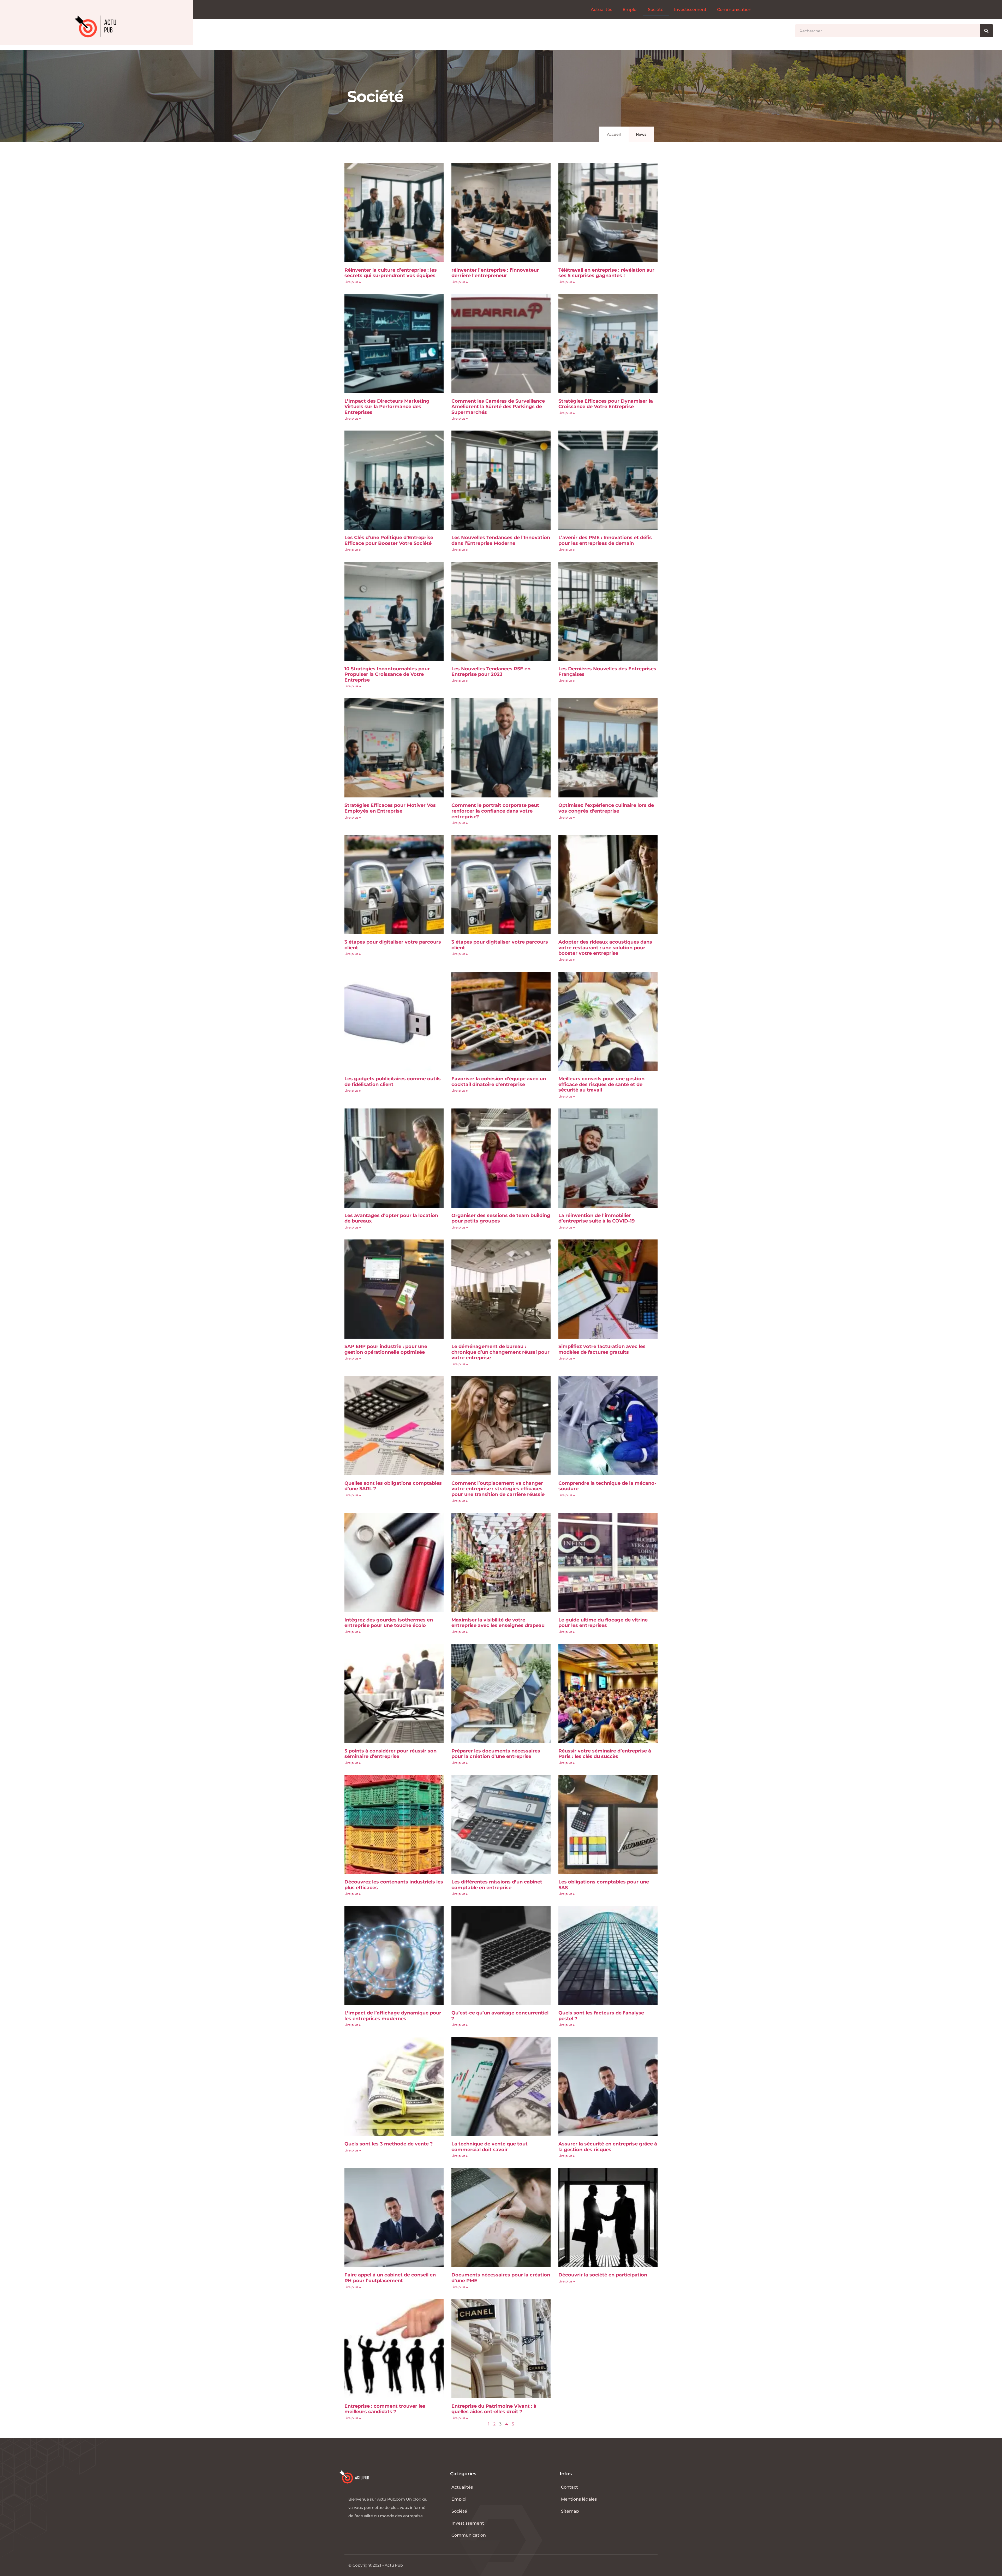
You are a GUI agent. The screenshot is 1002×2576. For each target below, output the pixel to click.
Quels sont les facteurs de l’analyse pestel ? (601, 2016)
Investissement (690, 10)
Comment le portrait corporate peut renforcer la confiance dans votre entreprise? (495, 811)
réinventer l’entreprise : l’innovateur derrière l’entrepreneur (495, 273)
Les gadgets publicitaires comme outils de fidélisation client (393, 1082)
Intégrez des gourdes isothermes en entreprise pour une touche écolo (389, 1623)
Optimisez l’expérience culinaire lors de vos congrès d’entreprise (606, 808)
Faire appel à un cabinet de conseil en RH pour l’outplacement (390, 2278)
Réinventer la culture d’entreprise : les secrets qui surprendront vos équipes (391, 273)
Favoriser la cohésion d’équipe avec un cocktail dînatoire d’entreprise (499, 1082)
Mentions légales (579, 2499)
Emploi (630, 10)
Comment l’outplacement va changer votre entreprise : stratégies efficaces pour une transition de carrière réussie (498, 1489)
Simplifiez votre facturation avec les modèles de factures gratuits (602, 1349)
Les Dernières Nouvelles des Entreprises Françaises (607, 672)
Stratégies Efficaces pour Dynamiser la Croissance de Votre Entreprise (606, 404)
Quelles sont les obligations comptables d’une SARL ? (393, 1486)
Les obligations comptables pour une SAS (604, 1885)
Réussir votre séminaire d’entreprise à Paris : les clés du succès (605, 1754)
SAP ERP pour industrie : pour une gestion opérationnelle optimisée (386, 1349)
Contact (569, 2487)
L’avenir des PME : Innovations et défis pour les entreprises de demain (605, 540)
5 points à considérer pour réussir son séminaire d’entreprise (390, 1754)
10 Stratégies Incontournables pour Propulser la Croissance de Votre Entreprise (387, 674)
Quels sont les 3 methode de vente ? (389, 2144)
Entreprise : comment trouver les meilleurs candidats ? (385, 2409)
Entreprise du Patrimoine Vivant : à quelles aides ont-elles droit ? (494, 2409)
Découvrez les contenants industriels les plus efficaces (394, 1885)
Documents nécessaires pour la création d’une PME (501, 2278)
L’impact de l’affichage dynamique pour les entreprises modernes (393, 2016)
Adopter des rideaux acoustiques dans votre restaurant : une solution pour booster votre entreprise (605, 948)
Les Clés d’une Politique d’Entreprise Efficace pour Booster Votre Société (389, 540)
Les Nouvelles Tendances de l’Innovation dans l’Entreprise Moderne (501, 540)
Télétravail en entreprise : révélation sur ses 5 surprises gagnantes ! (606, 273)
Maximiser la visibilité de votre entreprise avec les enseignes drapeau (498, 1623)
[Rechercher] (986, 31)
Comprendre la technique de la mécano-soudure (607, 1486)
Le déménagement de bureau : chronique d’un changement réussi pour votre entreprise (500, 1352)
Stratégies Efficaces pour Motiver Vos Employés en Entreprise (390, 808)
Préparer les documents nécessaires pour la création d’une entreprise (496, 1754)
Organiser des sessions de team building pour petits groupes (501, 1218)
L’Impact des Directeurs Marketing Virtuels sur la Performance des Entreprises (387, 407)
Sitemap (570, 2511)
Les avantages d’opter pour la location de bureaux (391, 1218)
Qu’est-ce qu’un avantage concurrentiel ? (500, 2016)
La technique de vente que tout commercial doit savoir (490, 2147)
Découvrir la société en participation (603, 2275)
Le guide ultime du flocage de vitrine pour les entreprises (603, 1623)
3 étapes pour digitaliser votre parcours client (393, 945)
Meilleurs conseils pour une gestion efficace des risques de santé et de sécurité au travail (601, 1084)
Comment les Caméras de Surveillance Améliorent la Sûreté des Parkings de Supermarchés (498, 407)
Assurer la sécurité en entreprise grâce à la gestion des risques (608, 2147)
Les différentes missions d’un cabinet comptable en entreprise (497, 1885)
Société (656, 10)
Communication (734, 10)
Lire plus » (353, 282)
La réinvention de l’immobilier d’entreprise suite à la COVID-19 (597, 1218)
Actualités (601, 10)
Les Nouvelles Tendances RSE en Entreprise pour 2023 (491, 672)
